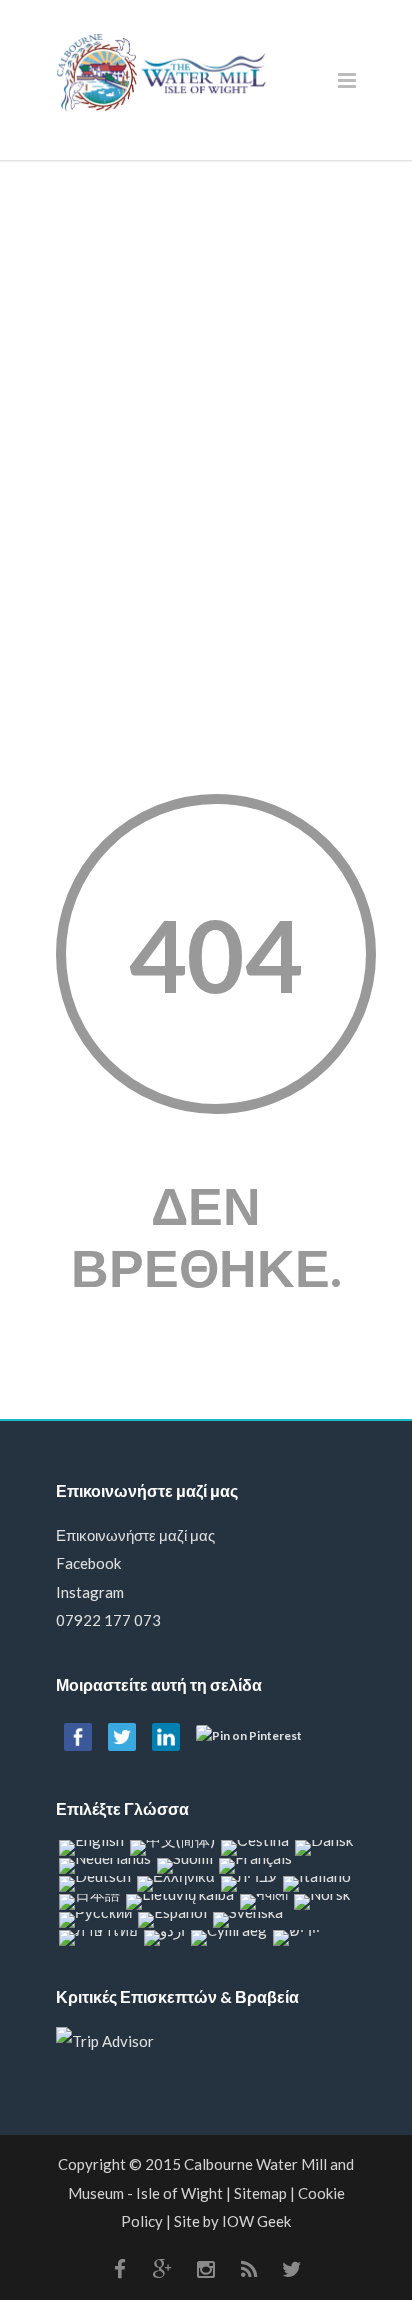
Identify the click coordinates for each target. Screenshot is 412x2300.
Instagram (90, 1592)
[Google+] (163, 2269)
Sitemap (260, 2193)
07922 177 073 (108, 1620)
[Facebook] (120, 2269)
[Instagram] (206, 2269)
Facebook (88, 1563)
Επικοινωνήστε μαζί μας (135, 1535)
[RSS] (249, 2269)
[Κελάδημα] (292, 2269)
